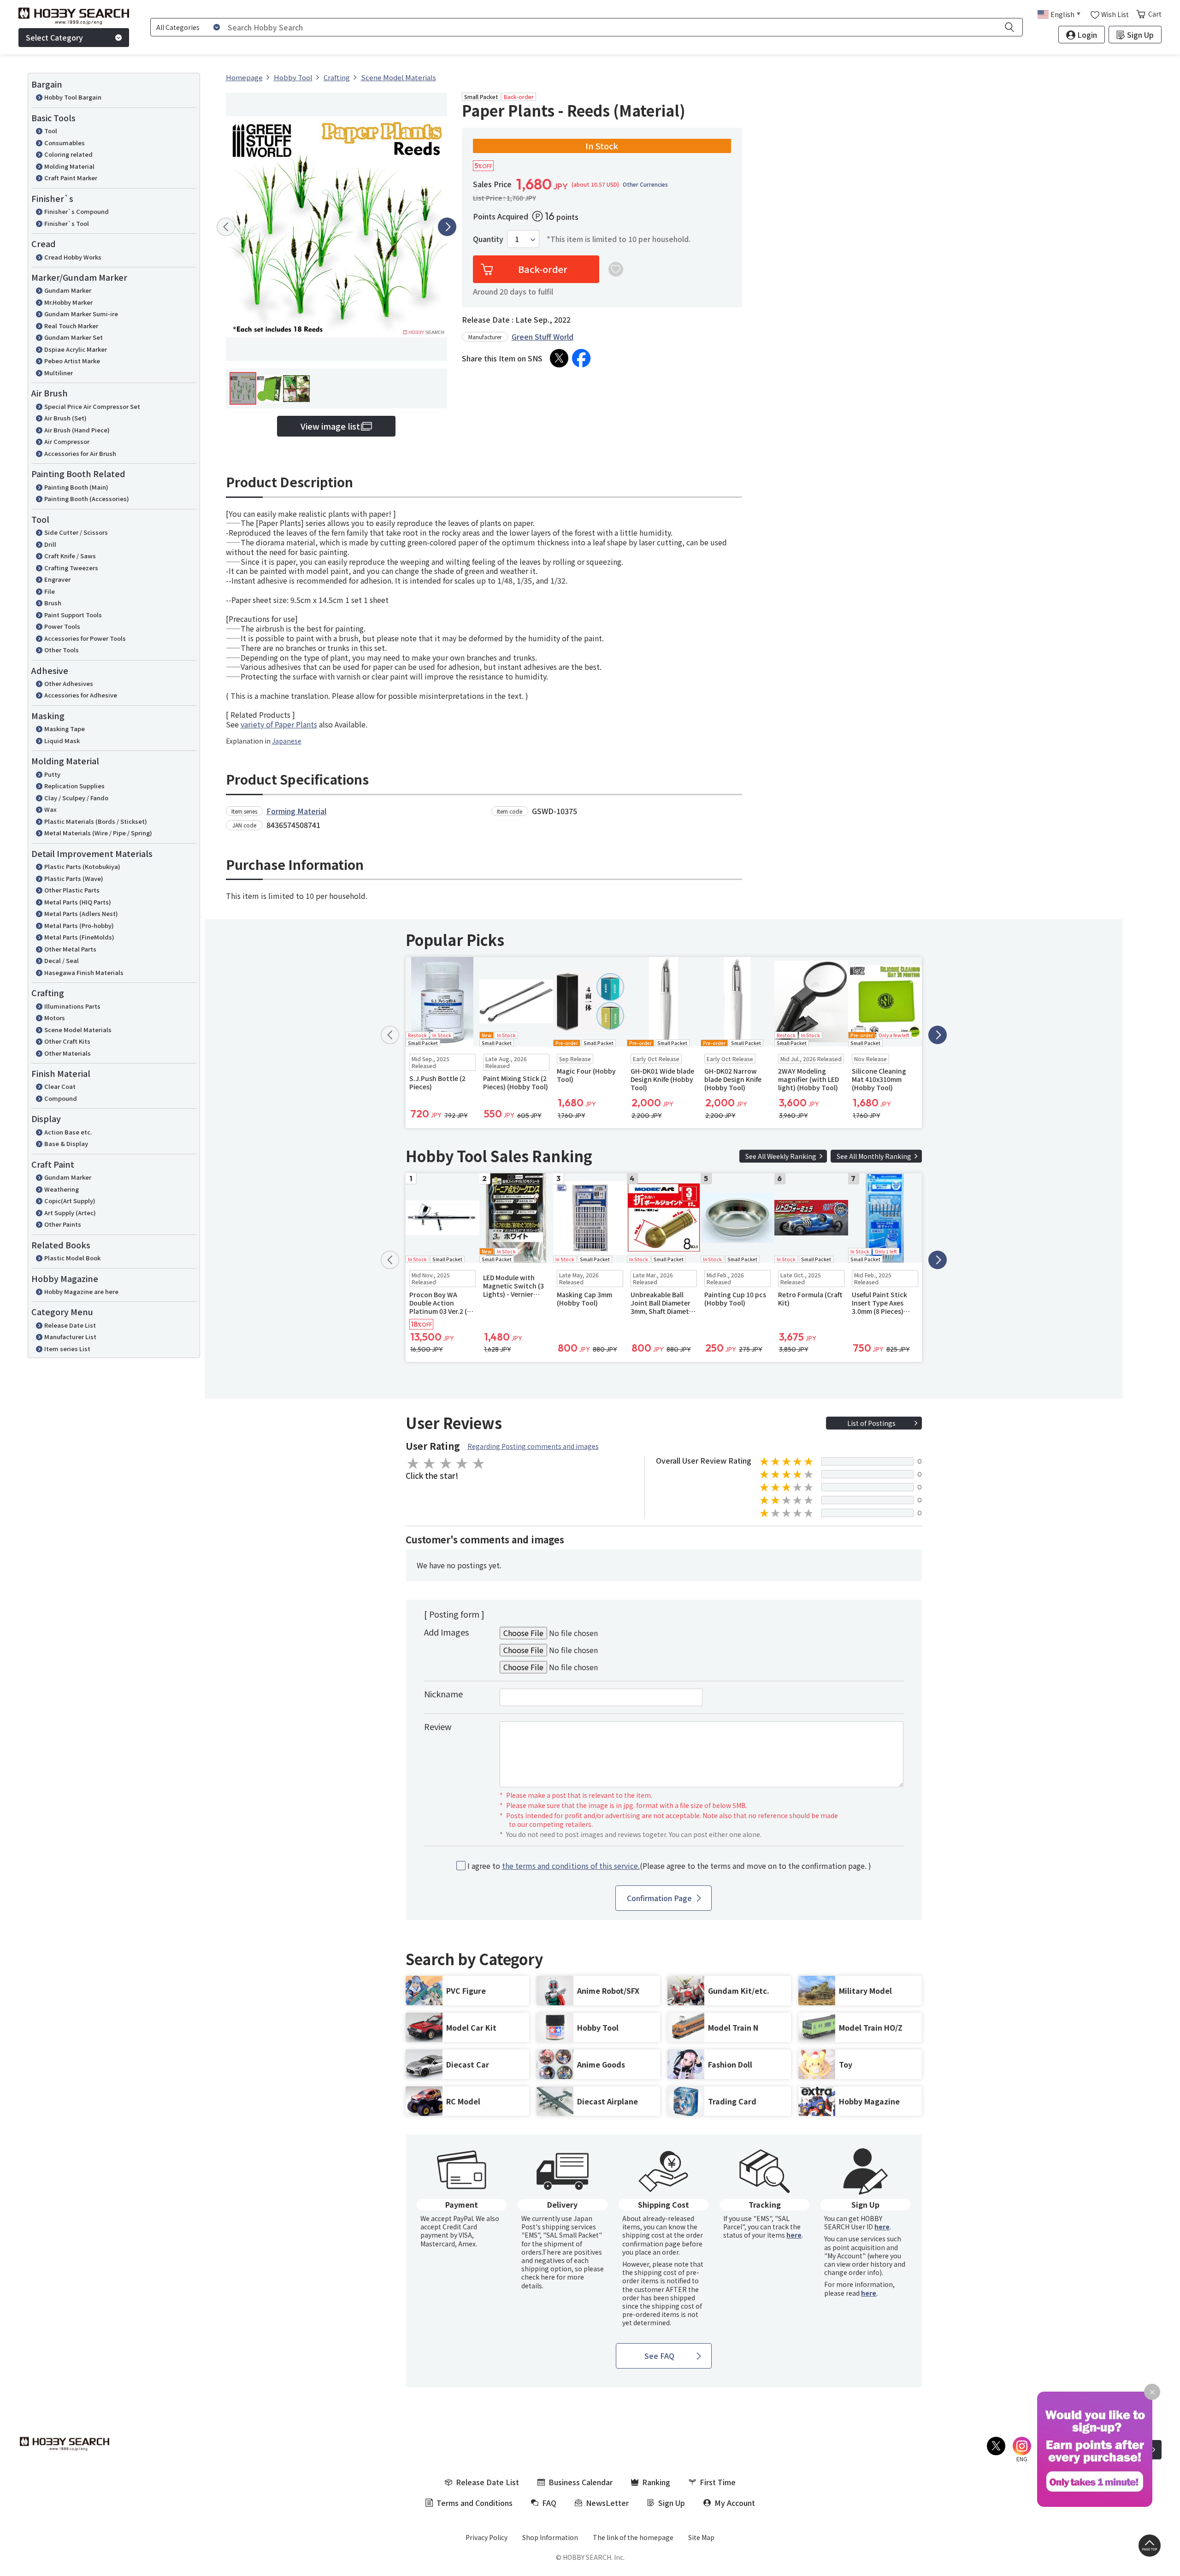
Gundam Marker (68, 290)
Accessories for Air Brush (80, 453)
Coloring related (68, 154)
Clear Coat (60, 1086)
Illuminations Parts (72, 1006)
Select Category (54, 37)
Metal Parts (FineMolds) (79, 937)
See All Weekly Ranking (781, 1156)
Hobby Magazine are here (81, 1291)
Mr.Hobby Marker (68, 302)
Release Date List (70, 1325)
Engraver (57, 579)
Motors (55, 1018)
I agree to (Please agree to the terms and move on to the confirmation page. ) (669, 1866)
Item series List (67, 1349)
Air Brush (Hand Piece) (77, 430)
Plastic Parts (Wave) (74, 878)
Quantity (488, 239)
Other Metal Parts (70, 949)
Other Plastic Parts (72, 890)
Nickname (443, 1694)
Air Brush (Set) (65, 418)
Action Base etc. (68, 1132)
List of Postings (871, 1423)
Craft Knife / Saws (70, 556)
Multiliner (59, 373)
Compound (61, 1098)
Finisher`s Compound (77, 211)
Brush (53, 603)
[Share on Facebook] (581, 358)
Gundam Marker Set (74, 337)
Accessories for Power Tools (85, 638)
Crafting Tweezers (71, 568)
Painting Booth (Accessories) (87, 499)
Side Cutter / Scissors (76, 532)
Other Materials (68, 1053)
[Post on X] (559, 358)
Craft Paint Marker (71, 178)
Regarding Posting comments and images (533, 1446)
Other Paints (63, 1224)
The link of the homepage (633, 2537)
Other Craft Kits (67, 1041)
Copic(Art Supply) (70, 1201)
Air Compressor (67, 441)
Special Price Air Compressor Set (92, 406)
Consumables (65, 143)
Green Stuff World (543, 337)
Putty (52, 774)
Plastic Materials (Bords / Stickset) (96, 821)
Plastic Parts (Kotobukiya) (82, 866)
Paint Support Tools (73, 615)
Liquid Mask (62, 741)
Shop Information (550, 2537)
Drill (50, 544)
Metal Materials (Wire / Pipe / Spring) (98, 833)
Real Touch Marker (71, 326)
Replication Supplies (74, 786)
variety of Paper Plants (279, 724)
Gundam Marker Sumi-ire (81, 314)
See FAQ (659, 2356)
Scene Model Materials (78, 1030)
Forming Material (296, 811)
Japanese (287, 741)
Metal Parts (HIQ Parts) (78, 902)
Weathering (62, 1189)
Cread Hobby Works (73, 257)
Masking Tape (65, 729)
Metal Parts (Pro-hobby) (79, 925)
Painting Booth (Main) (76, 487)
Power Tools (62, 626)
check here (538, 2277)
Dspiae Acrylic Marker (76, 349)
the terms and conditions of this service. (571, 1866)
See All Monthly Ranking (874, 1156)
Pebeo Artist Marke (72, 361)
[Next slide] (447, 227)
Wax (50, 809)
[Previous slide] (226, 227)
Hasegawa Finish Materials (84, 972)
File (50, 591)
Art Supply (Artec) (70, 1213)
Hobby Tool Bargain (73, 97)
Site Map (701, 2537)
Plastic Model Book (72, 1258)
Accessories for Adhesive (81, 695)
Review (438, 1726)
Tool (51, 131)
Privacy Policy (487, 2537)
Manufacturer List (70, 1337)
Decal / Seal (62, 960)
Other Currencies (645, 184)
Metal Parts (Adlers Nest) (81, 913)
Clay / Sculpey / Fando (76, 798)
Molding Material (69, 166)
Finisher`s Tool (67, 223)
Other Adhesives (69, 683)
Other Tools (62, 650)
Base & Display (66, 1143)
